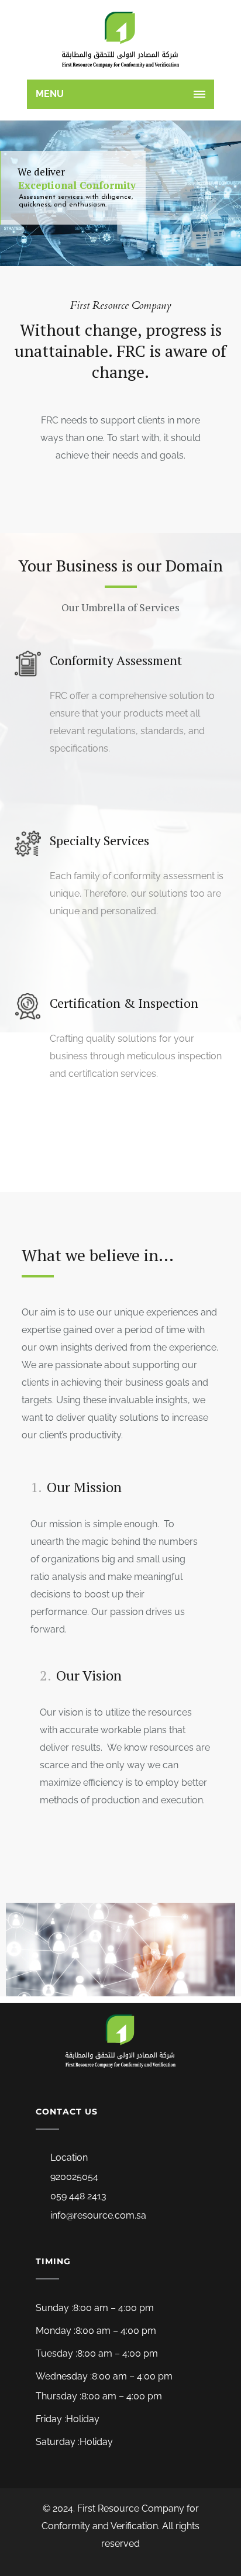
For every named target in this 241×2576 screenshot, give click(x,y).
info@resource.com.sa (98, 2215)
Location (69, 2157)
